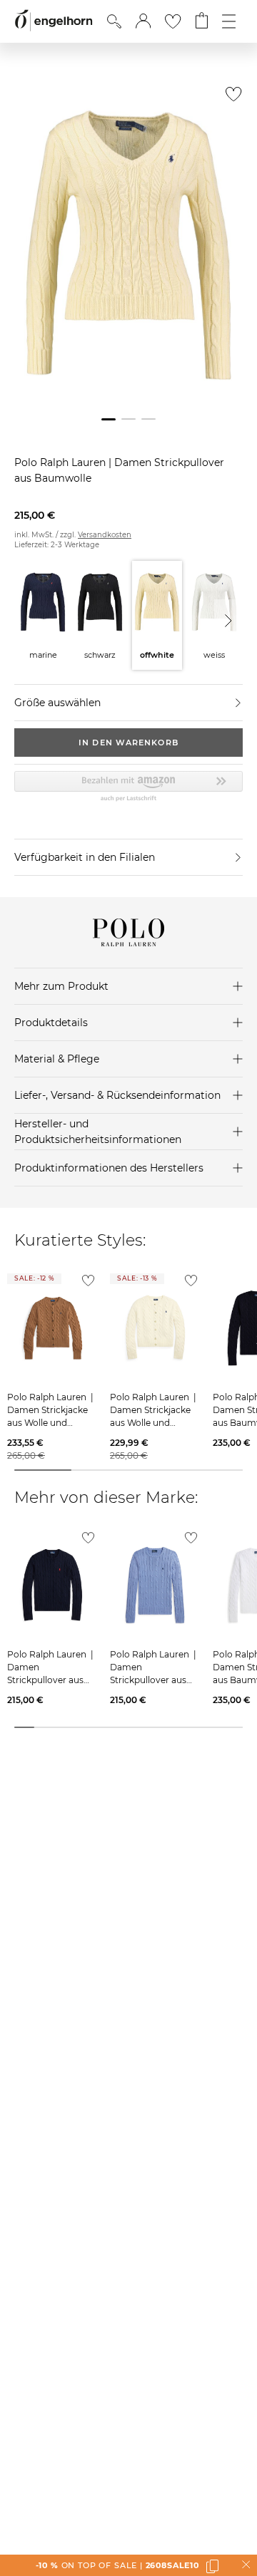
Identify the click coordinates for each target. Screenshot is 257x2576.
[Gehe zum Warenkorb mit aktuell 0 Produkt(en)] (202, 21)
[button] (143, 21)
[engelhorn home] (54, 21)
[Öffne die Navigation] (229, 21)
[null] (51, 1329)
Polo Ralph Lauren (61, 462)
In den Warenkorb (128, 743)
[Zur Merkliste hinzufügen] (230, 98)
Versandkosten (105, 535)
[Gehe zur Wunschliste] (173, 21)
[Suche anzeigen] (114, 21)
